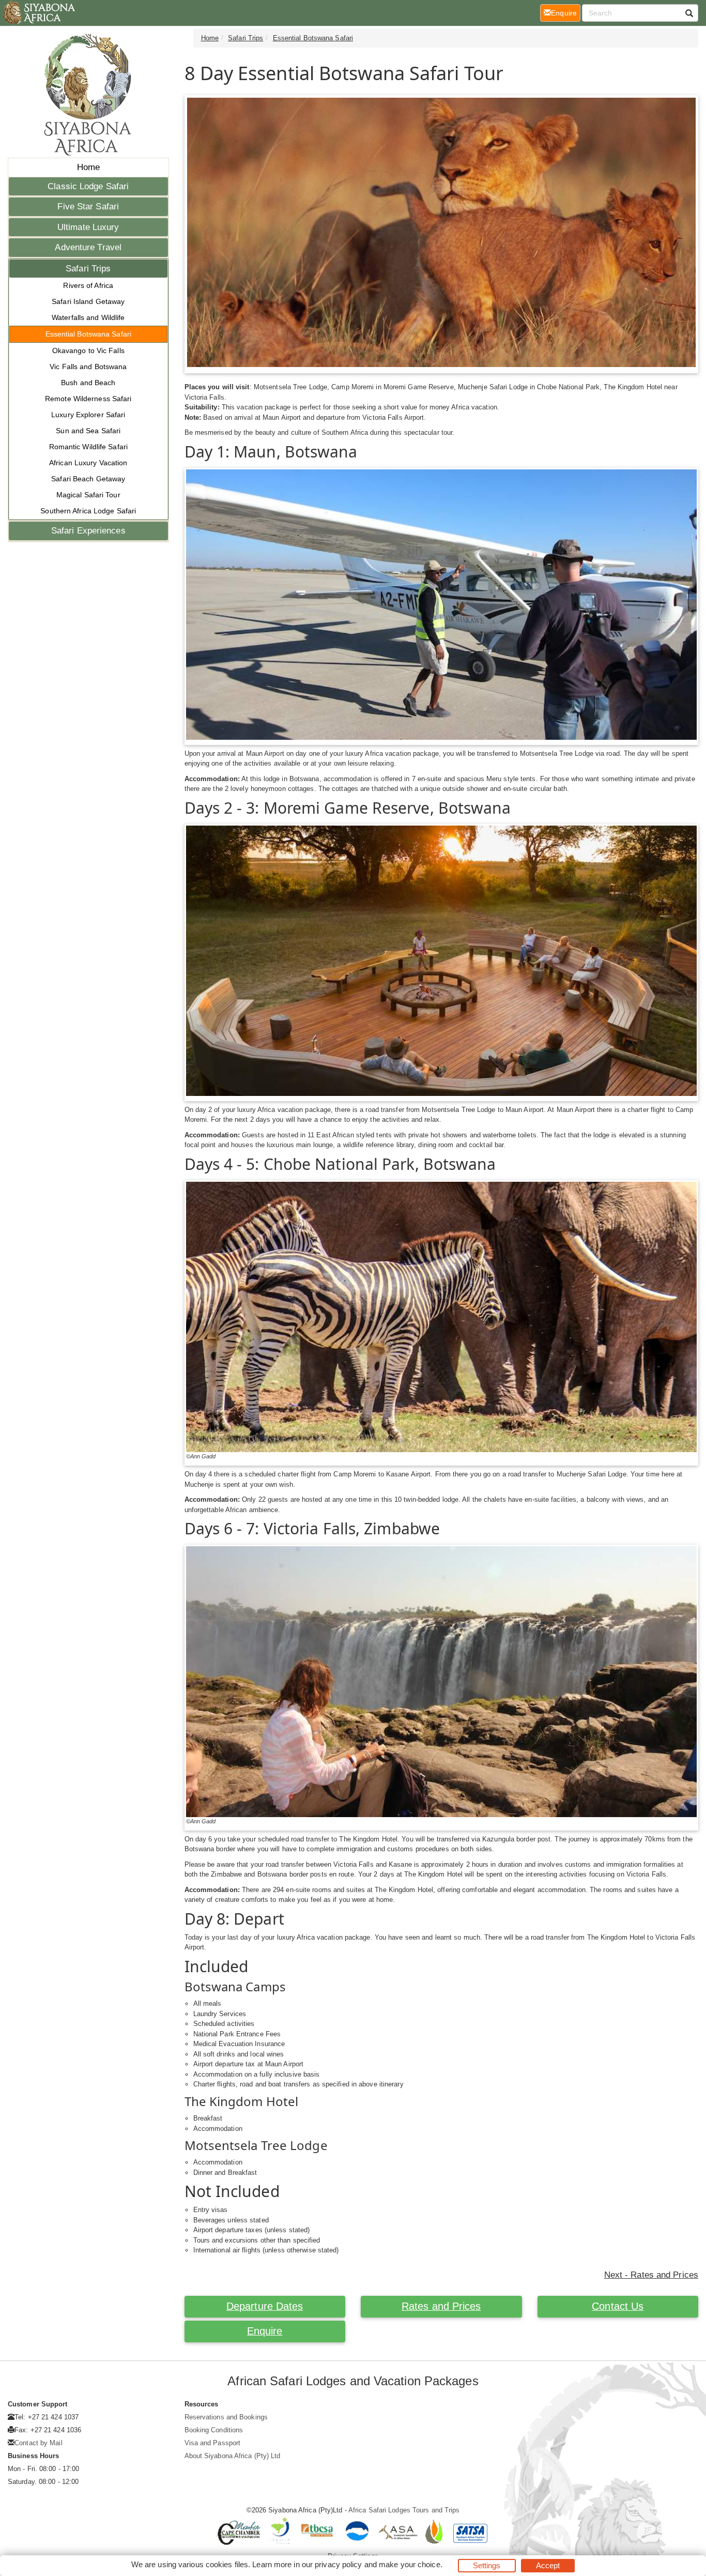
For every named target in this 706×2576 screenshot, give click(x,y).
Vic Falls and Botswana (88, 367)
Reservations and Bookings (226, 2417)
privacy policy (338, 2564)
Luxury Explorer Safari (88, 415)
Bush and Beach (88, 383)
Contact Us (618, 2306)
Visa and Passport (213, 2443)
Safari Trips (88, 269)
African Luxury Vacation (88, 463)
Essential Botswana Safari (89, 334)
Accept (548, 2565)
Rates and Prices (441, 2306)
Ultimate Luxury (88, 227)
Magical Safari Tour (88, 495)
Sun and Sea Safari (88, 431)
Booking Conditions (214, 2430)
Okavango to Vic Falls (88, 350)
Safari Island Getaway (88, 301)
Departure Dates (265, 2306)
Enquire (265, 2331)
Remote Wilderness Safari (88, 399)
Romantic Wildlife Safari (88, 447)
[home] (39, 13)
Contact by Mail (39, 2443)
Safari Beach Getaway (88, 479)
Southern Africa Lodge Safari (88, 511)
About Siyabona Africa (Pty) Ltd (233, 2456)
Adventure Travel (88, 247)
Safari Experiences (88, 531)
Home (88, 167)
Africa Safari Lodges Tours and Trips (404, 2510)
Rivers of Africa (88, 285)
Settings (487, 2565)
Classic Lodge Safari (88, 186)
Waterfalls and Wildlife (88, 317)
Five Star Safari (88, 207)
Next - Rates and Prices (651, 2275)
